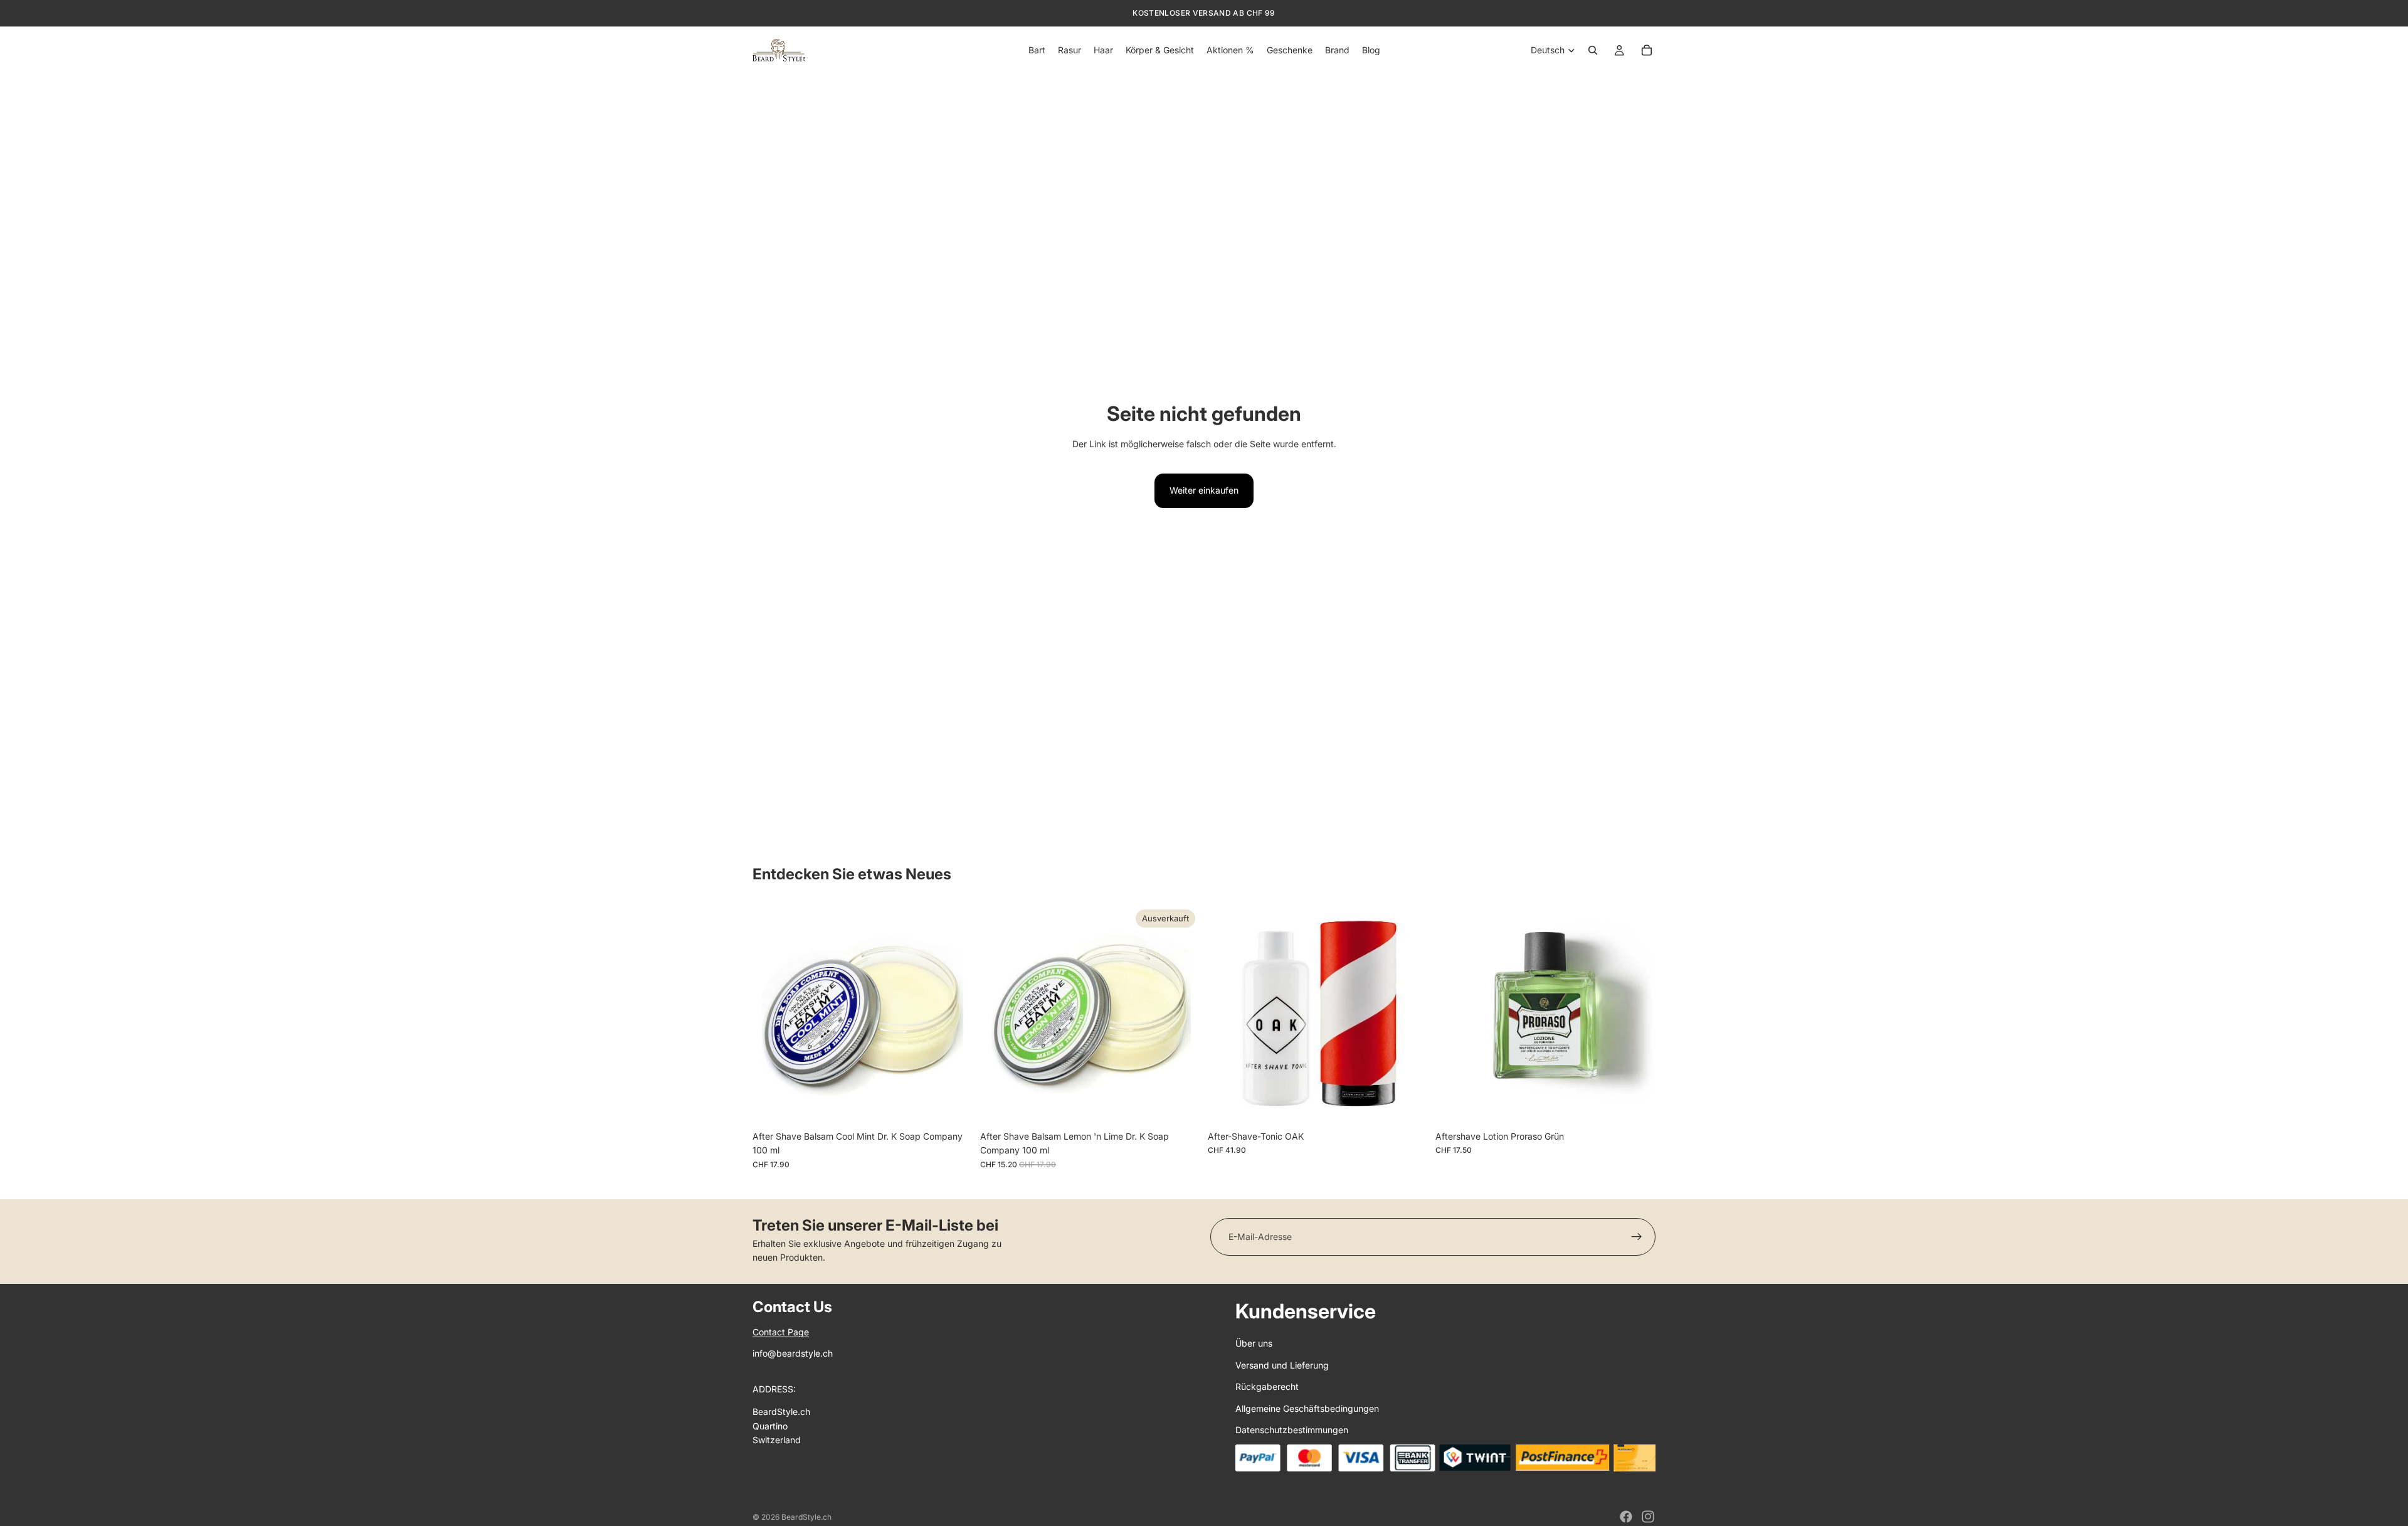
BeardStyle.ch (806, 1517)
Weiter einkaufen (1204, 490)
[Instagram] (1648, 1517)
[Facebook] (1626, 1517)
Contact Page (781, 1332)
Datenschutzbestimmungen (1292, 1430)
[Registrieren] (1637, 1237)
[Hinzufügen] (953, 1105)
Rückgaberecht (1267, 1386)
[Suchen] (1593, 50)
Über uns (1254, 1343)
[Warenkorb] (1647, 50)
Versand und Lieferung (1282, 1365)
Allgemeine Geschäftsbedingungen (1307, 1408)
